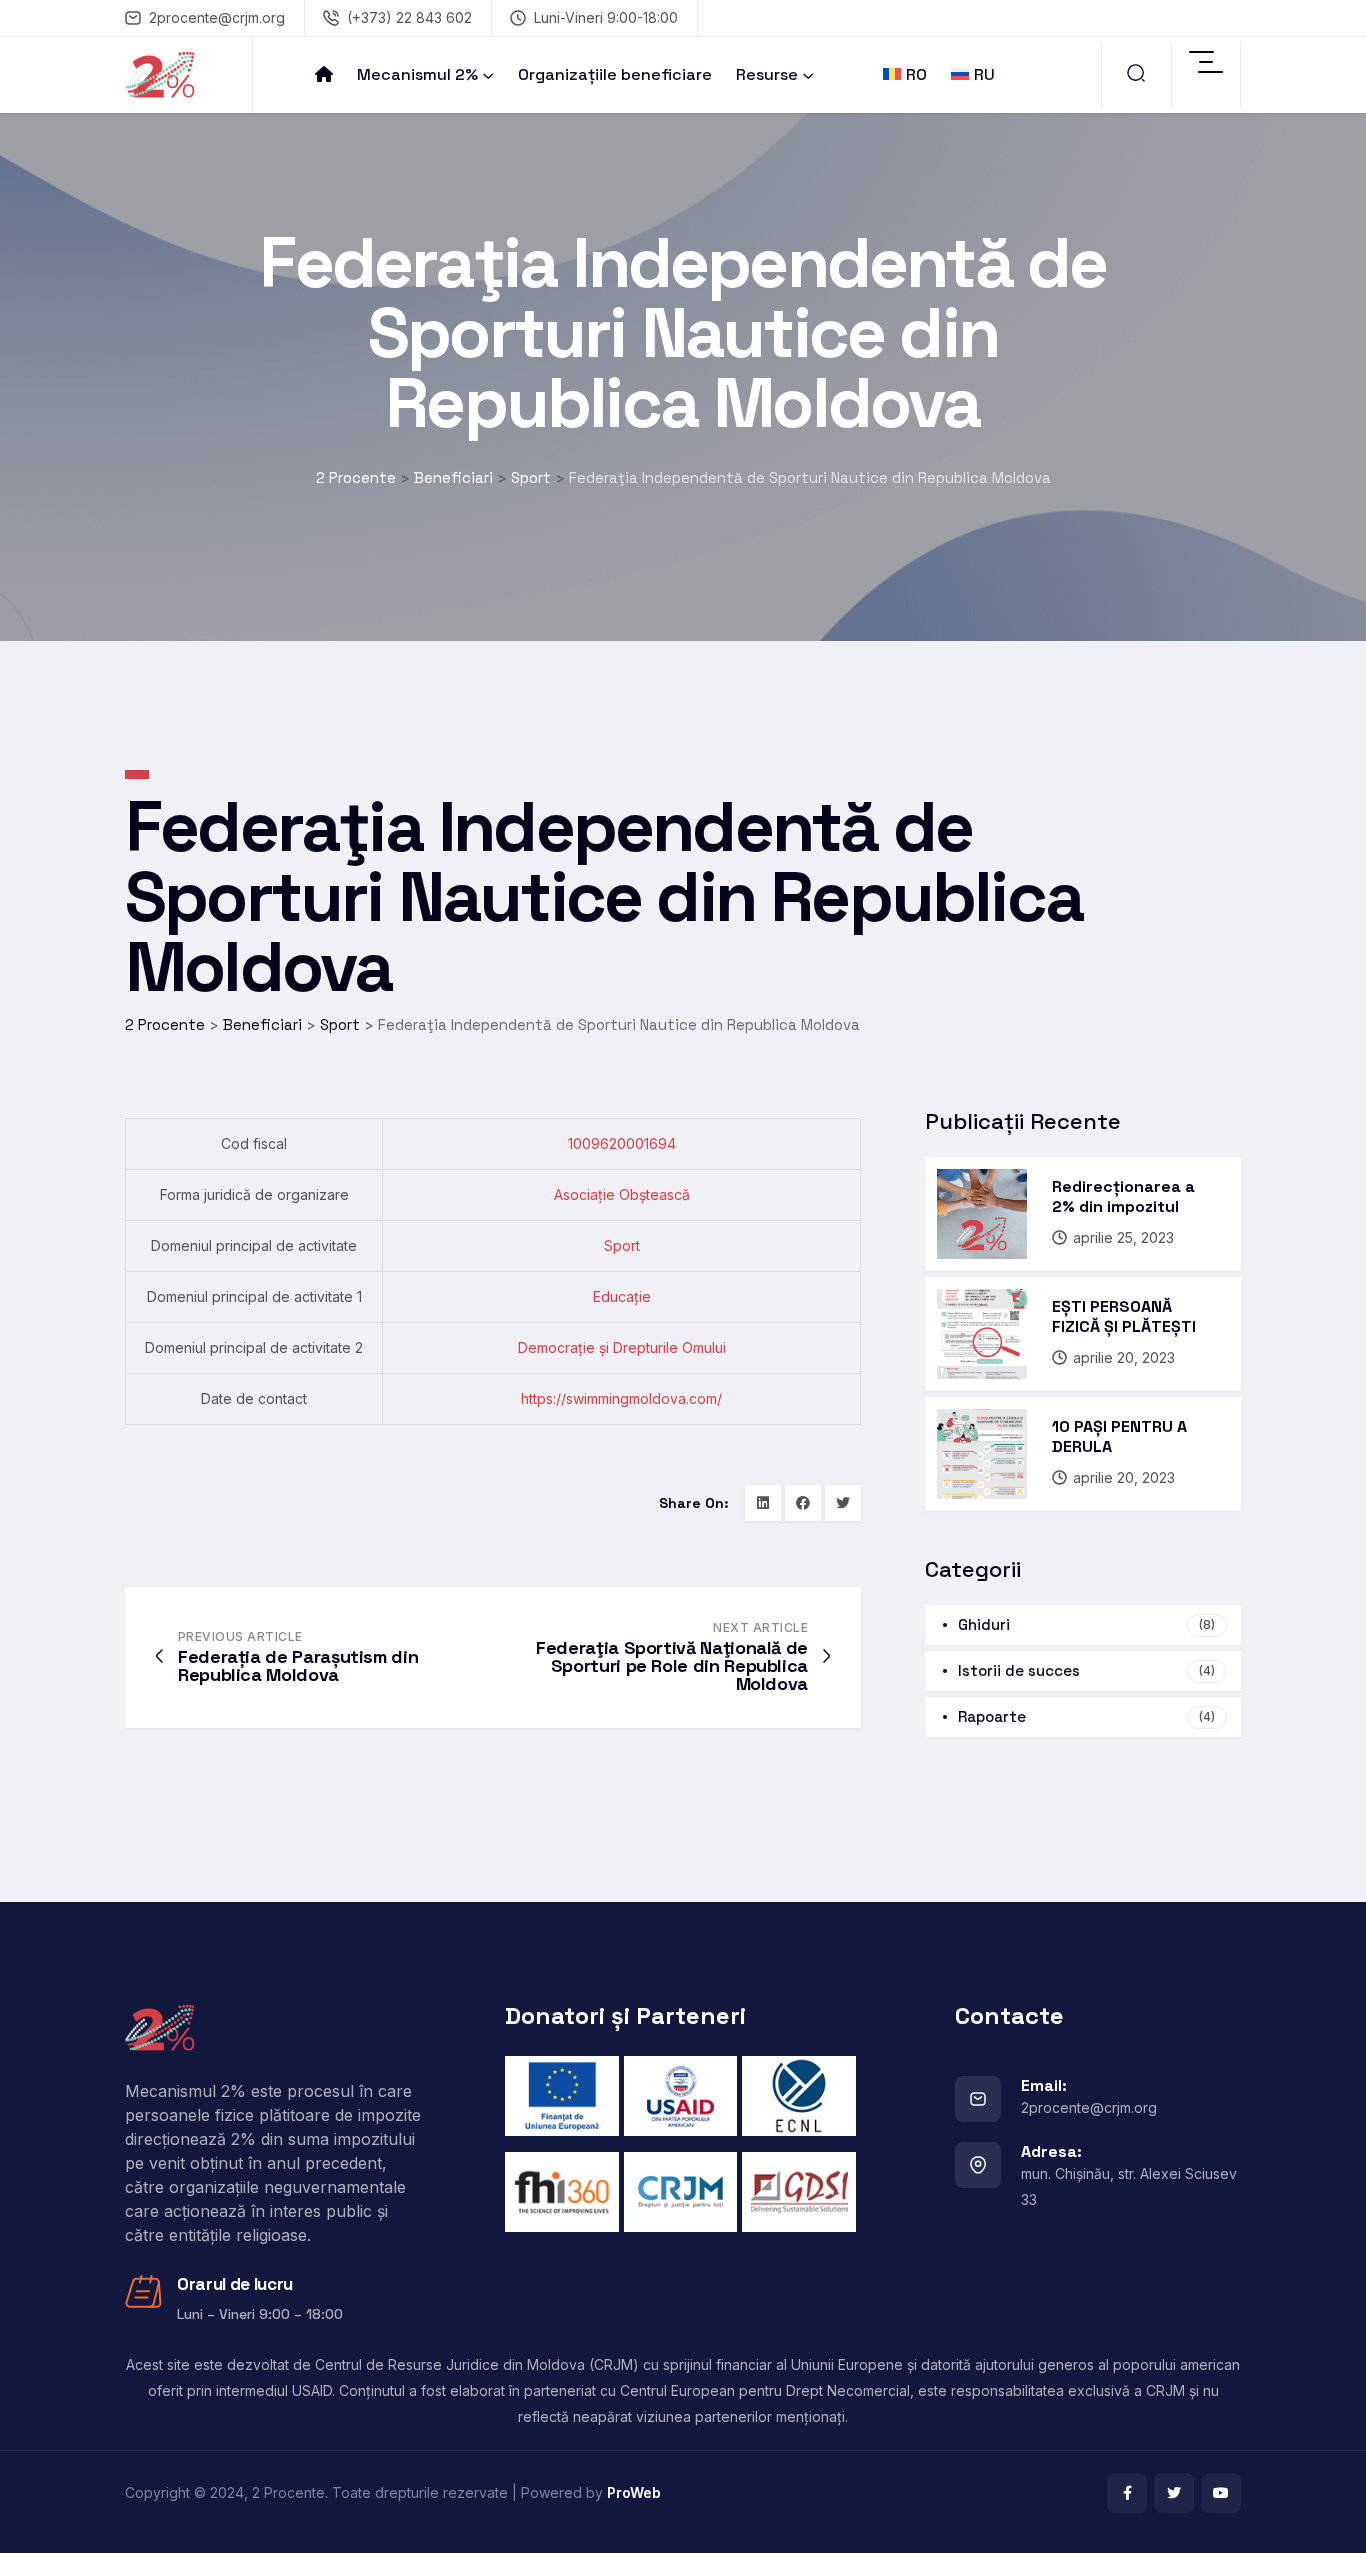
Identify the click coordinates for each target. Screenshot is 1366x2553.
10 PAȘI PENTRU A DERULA (1119, 1436)
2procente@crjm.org (217, 17)
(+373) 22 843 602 (409, 17)
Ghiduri (1086, 1624)
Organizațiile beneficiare (615, 74)
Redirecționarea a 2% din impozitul (1123, 1196)
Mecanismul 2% (417, 74)
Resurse (767, 74)
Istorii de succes (1086, 1670)
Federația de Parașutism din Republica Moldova (298, 1665)
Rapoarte (1086, 1716)
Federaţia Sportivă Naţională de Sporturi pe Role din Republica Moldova (672, 1665)
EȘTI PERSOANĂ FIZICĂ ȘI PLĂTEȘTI (1124, 1316)
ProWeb (634, 2492)
